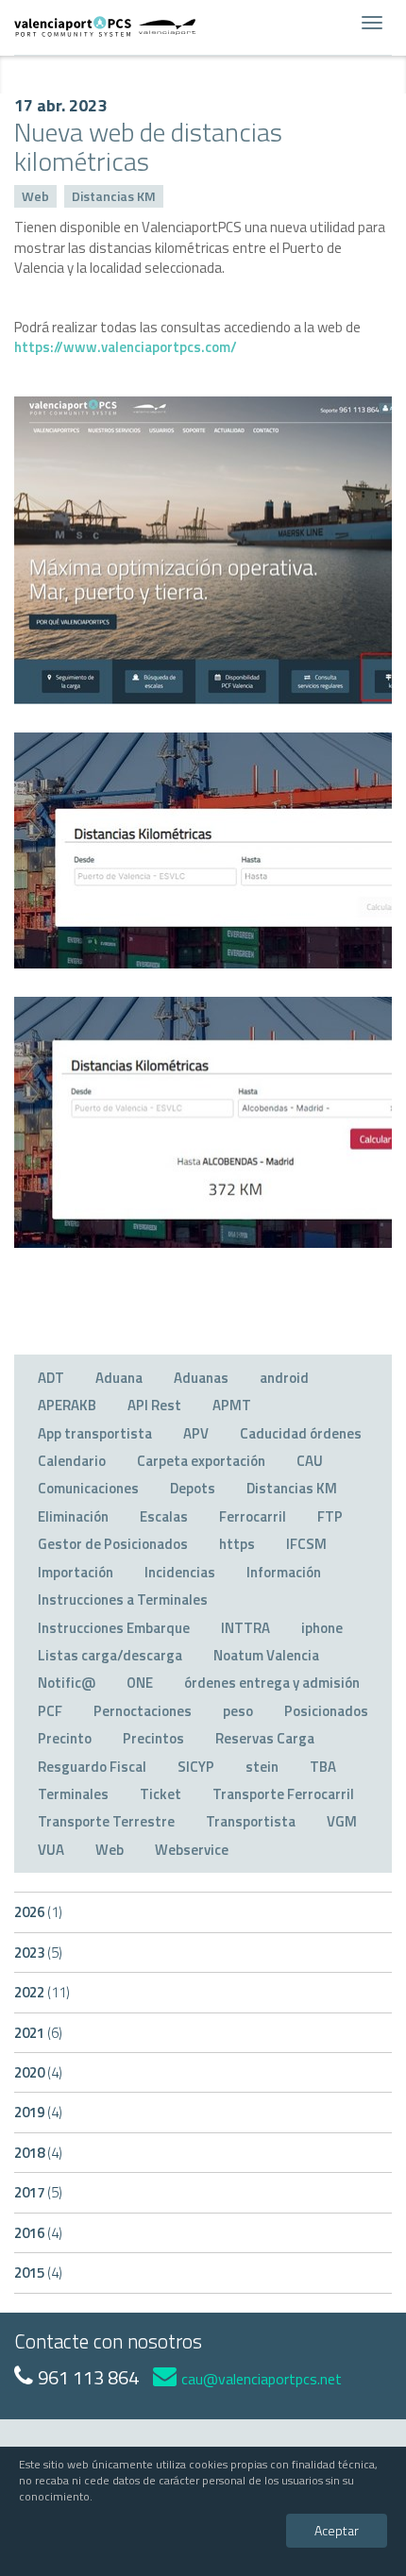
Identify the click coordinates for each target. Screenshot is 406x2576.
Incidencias (180, 1572)
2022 (42, 1992)
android (284, 1378)
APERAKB (67, 1405)
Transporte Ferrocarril (283, 1794)
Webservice (192, 1850)
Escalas (164, 1516)
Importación (76, 1572)
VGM (342, 1821)
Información (284, 1572)
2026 (38, 1912)
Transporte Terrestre (106, 1821)
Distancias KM (114, 196)
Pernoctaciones (143, 1711)
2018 (38, 2153)
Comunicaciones (88, 1488)
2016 (38, 2233)
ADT (51, 1378)
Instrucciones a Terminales (123, 1599)
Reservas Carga (265, 1738)
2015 (38, 2273)
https (237, 1544)
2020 (38, 2072)
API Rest (154, 1405)
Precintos (153, 1738)
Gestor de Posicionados (113, 1544)
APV (196, 1433)
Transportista (251, 1821)
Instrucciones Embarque (114, 1628)
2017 (38, 2192)
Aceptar (337, 2530)
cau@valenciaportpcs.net (262, 2379)
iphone (322, 1628)
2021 (38, 2033)
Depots (193, 1488)
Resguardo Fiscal (92, 1767)
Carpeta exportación (201, 1461)
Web (35, 196)
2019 (38, 2112)
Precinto (65, 1738)
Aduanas (201, 1378)
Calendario (72, 1461)
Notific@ (67, 1683)
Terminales (73, 1794)
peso (238, 1711)
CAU (310, 1461)
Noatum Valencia (266, 1655)
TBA (323, 1767)
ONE (140, 1683)
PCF (50, 1711)
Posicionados (326, 1711)
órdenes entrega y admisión (272, 1683)
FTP (330, 1516)
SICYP (196, 1767)
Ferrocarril (253, 1516)
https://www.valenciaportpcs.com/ (126, 347)
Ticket (161, 1794)
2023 (38, 1953)
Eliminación (73, 1516)
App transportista (95, 1433)
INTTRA (245, 1628)
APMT (232, 1405)
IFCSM (306, 1544)
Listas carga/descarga (110, 1655)
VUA (51, 1850)
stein (262, 1767)
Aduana (119, 1378)
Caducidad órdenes (301, 1433)
